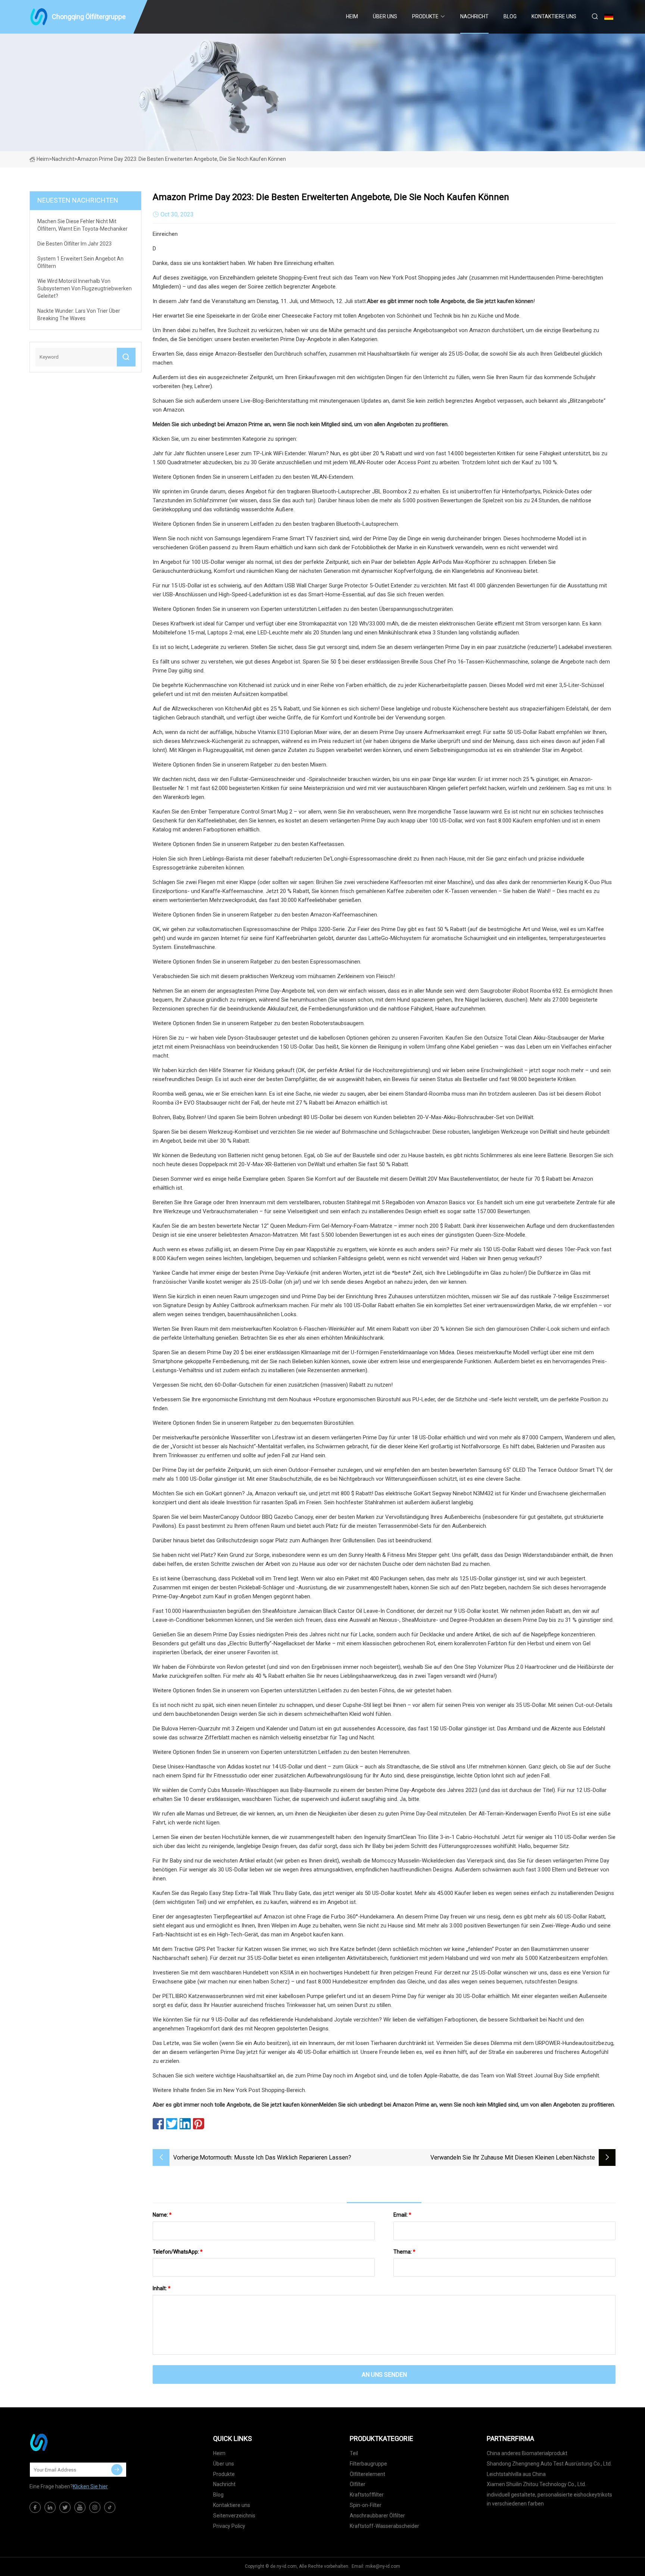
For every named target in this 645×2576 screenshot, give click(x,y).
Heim (352, 16)
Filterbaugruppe (368, 2464)
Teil (354, 2453)
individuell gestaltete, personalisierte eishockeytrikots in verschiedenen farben (549, 2499)
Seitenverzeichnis (234, 2516)
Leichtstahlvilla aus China (516, 2474)
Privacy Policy (229, 2526)
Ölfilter (358, 2484)
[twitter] (65, 2507)
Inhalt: (162, 2288)
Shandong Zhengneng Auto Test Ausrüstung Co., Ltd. (549, 2464)
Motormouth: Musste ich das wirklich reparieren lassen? (275, 2157)
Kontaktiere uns (554, 16)
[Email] (117, 2470)
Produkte (425, 16)
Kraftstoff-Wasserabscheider (384, 2526)
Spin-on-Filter (366, 2505)
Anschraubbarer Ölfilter (377, 2516)
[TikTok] (110, 2507)
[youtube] (80, 2507)
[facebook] (35, 2507)
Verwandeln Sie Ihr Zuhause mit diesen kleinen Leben (501, 2157)
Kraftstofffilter (367, 2495)
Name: (162, 2215)
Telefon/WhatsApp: (178, 2252)
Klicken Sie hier (90, 2486)
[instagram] (95, 2507)
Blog (510, 16)
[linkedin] (50, 2507)
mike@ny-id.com (383, 2566)
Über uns (385, 16)
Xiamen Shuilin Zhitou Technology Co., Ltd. (536, 2484)
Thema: (404, 2252)
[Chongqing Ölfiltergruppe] (67, 2442)
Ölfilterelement (367, 2474)
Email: (402, 2215)
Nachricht (474, 16)
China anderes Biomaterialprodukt (527, 2453)
